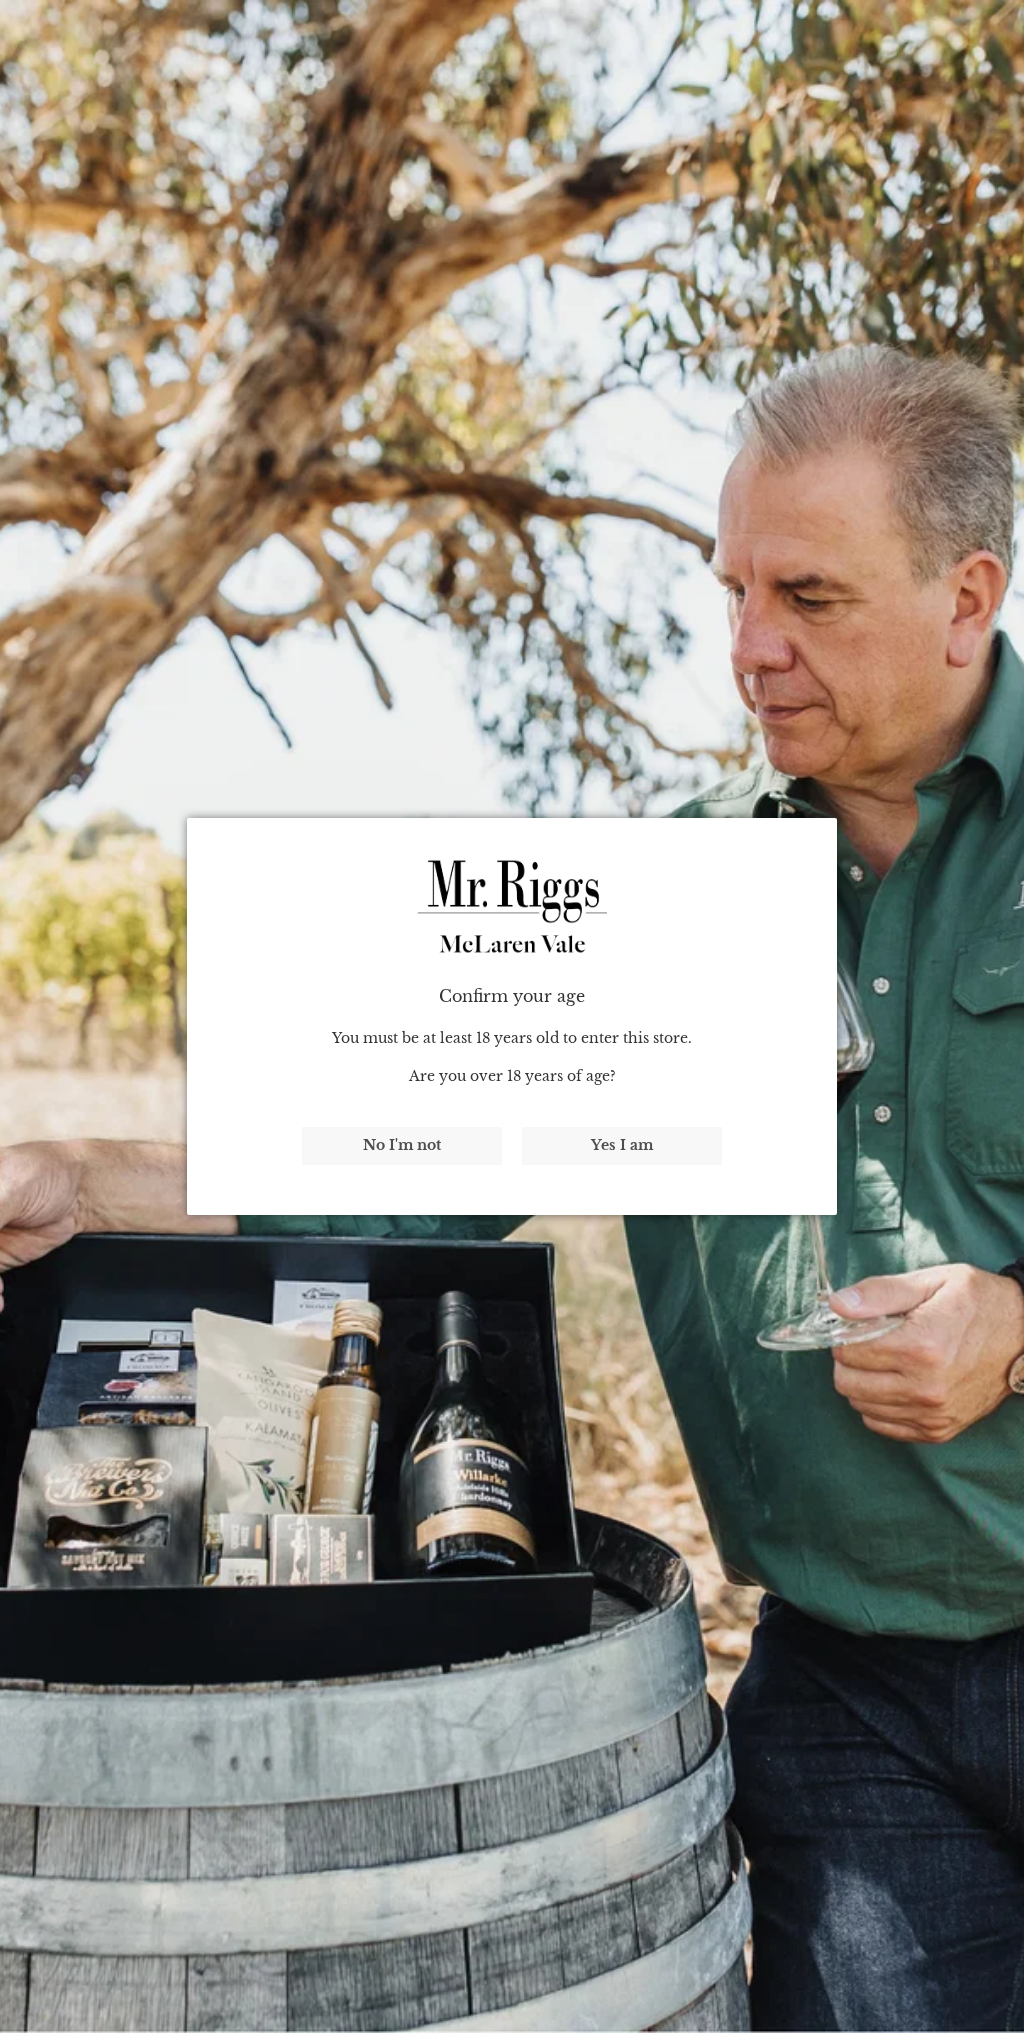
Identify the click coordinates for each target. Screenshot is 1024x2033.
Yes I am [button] (622, 1145)
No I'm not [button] (402, 1145)
